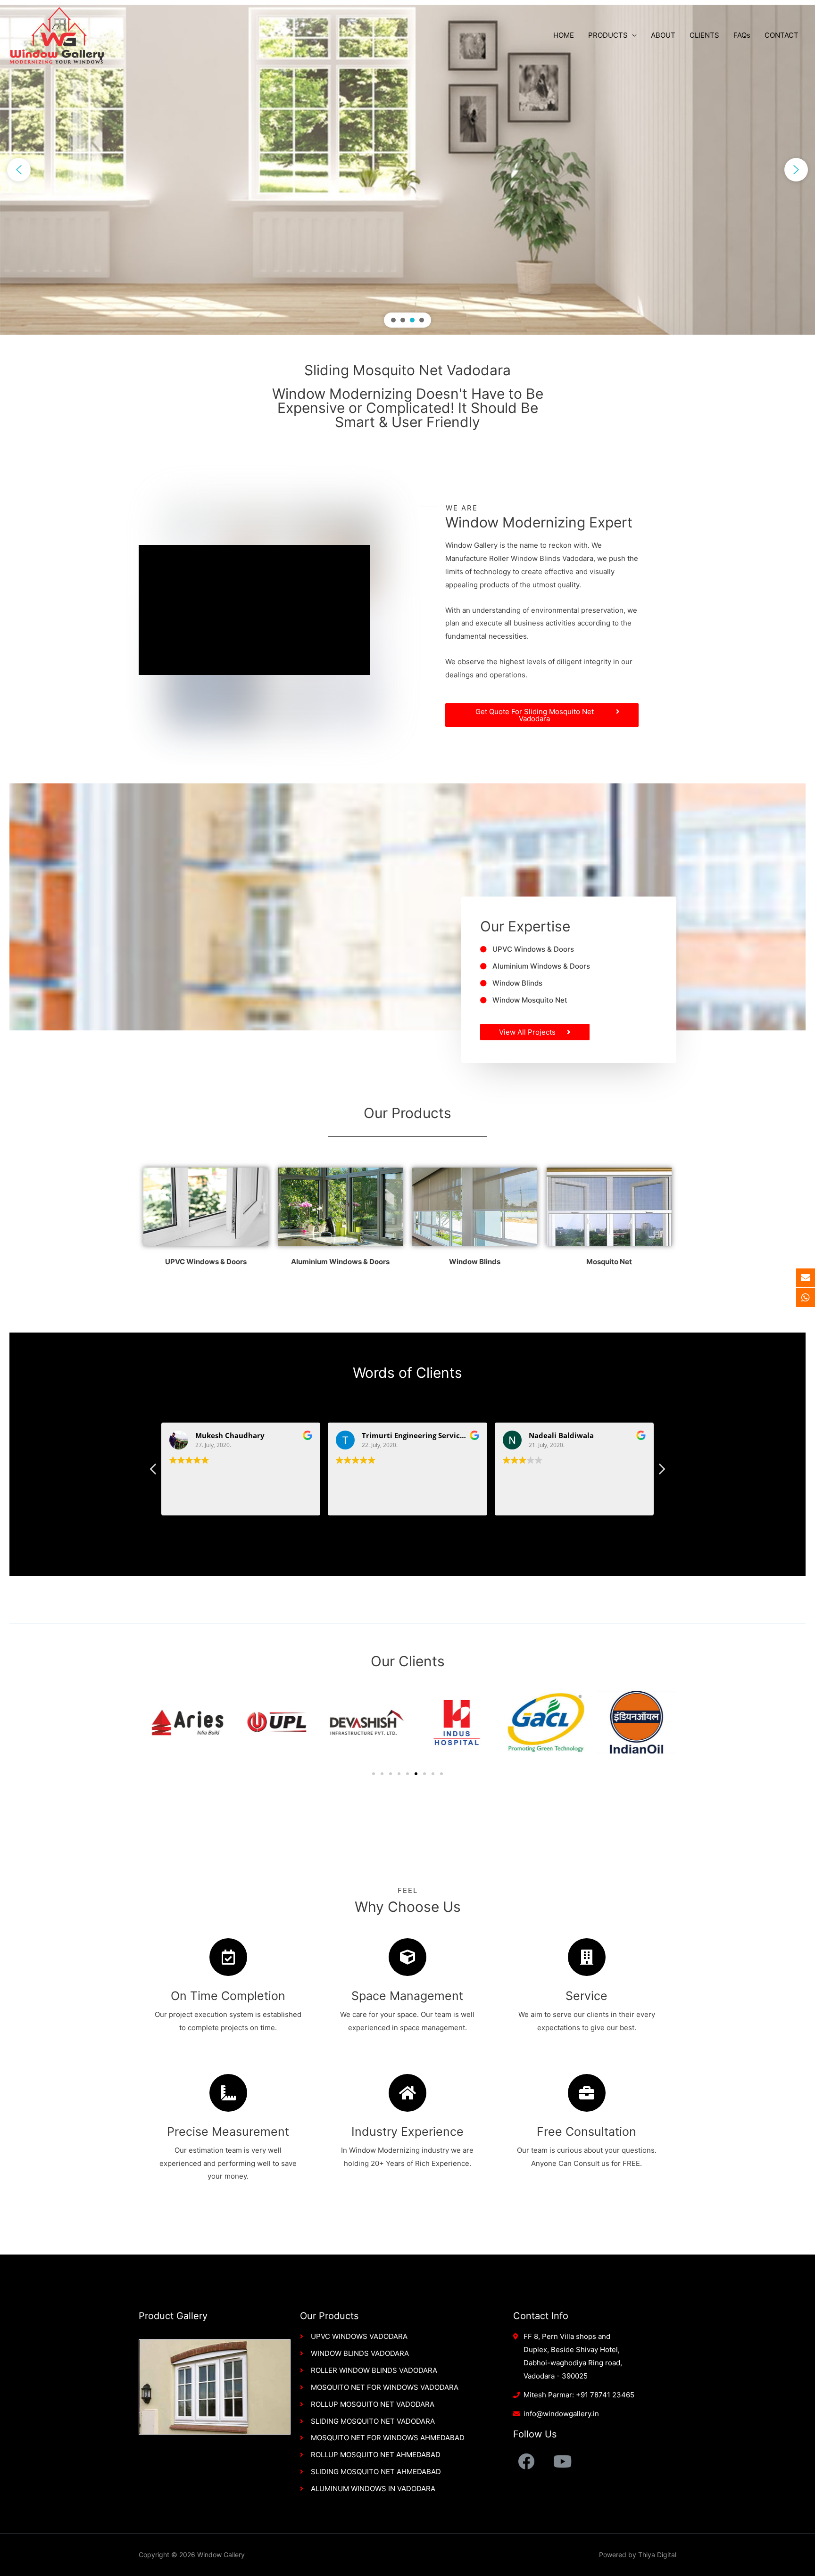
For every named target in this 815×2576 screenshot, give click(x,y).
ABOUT (663, 35)
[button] (19, 170)
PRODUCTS (608, 35)
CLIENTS (704, 35)
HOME (564, 35)
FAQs (742, 35)
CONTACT (782, 35)
